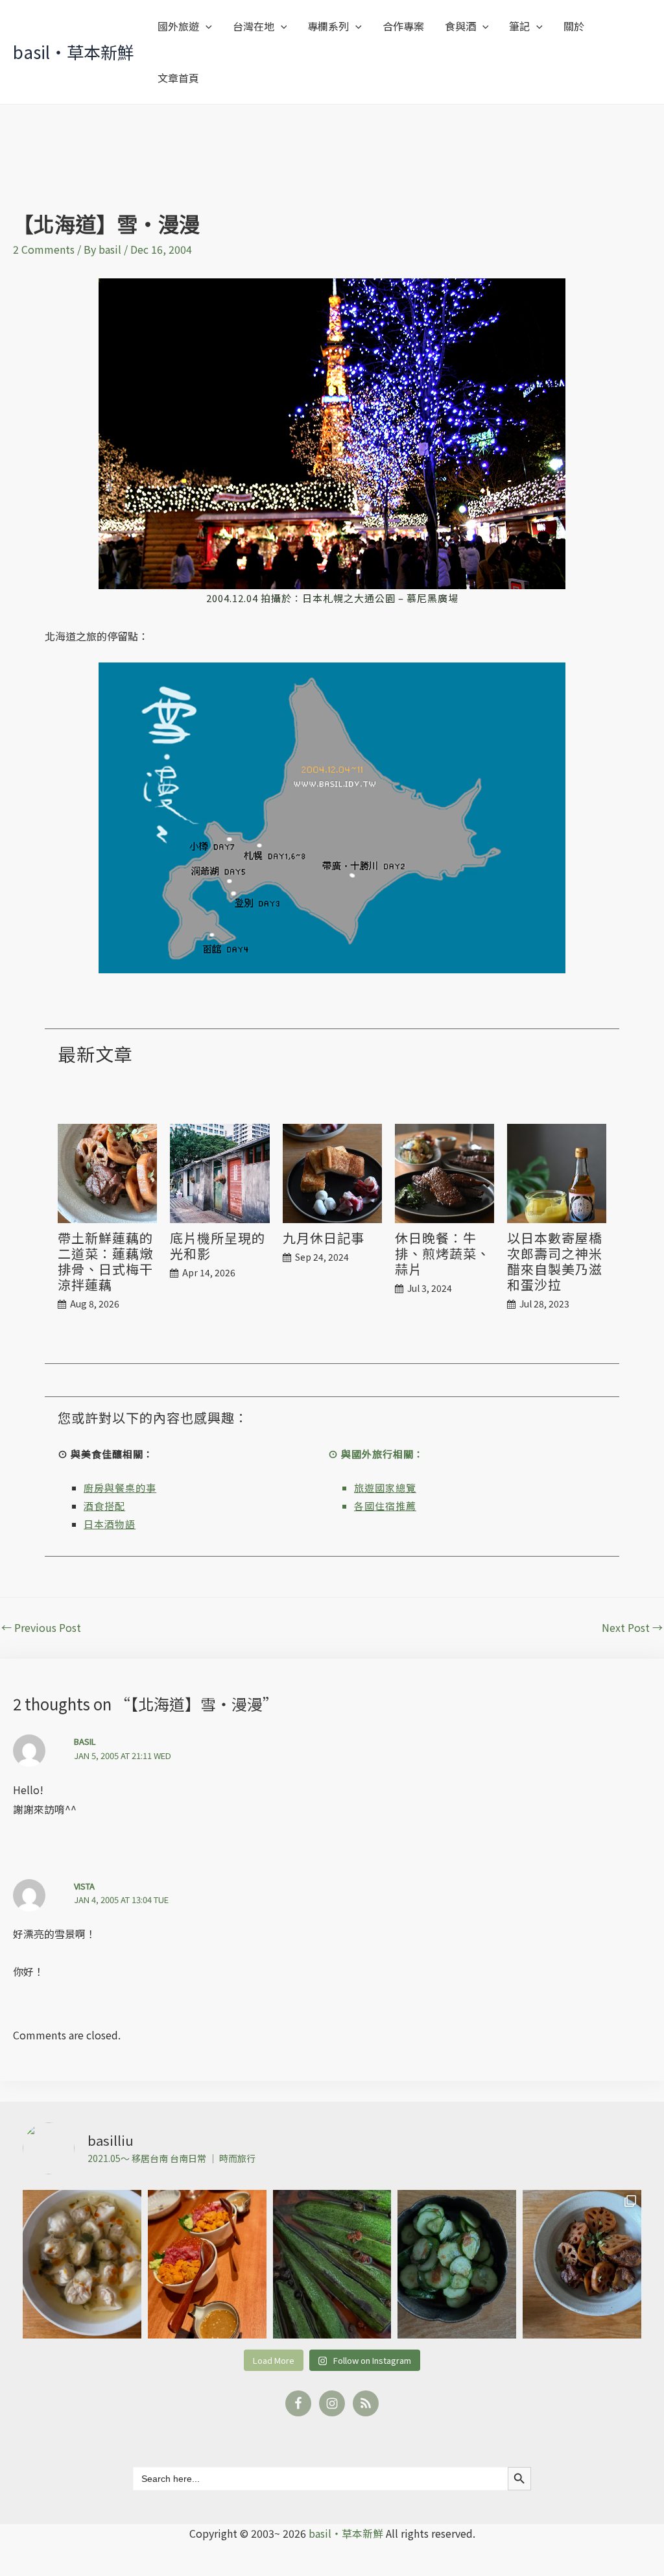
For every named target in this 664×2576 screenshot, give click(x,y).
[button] (206, 26)
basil (85, 1741)
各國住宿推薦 (385, 1506)
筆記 (519, 26)
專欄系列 (328, 26)
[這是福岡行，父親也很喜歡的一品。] (207, 2264)
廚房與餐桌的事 (120, 1488)
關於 (574, 26)
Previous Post (41, 1627)
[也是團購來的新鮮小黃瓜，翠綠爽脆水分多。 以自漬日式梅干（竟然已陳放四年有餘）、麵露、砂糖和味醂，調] (457, 2264)
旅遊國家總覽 (385, 1488)
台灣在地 (254, 26)
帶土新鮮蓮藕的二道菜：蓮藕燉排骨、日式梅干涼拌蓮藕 (105, 1261)
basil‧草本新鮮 (74, 52)
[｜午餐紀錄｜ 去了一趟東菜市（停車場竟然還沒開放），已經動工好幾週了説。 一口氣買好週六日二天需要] (82, 2264)
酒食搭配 (104, 1506)
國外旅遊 (178, 26)
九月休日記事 (324, 1238)
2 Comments (44, 249)
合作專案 (403, 26)
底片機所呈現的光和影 (218, 1246)
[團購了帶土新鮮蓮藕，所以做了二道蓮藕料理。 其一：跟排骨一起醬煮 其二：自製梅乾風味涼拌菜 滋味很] (582, 2264)
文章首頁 (178, 78)
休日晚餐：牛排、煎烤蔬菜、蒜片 (443, 1254)
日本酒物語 (110, 1524)
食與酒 (460, 26)
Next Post (632, 1627)
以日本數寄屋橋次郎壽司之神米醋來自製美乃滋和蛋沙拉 (555, 1261)
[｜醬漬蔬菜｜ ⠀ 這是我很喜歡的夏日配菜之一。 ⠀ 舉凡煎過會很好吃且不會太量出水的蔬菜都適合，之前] (332, 2264)
